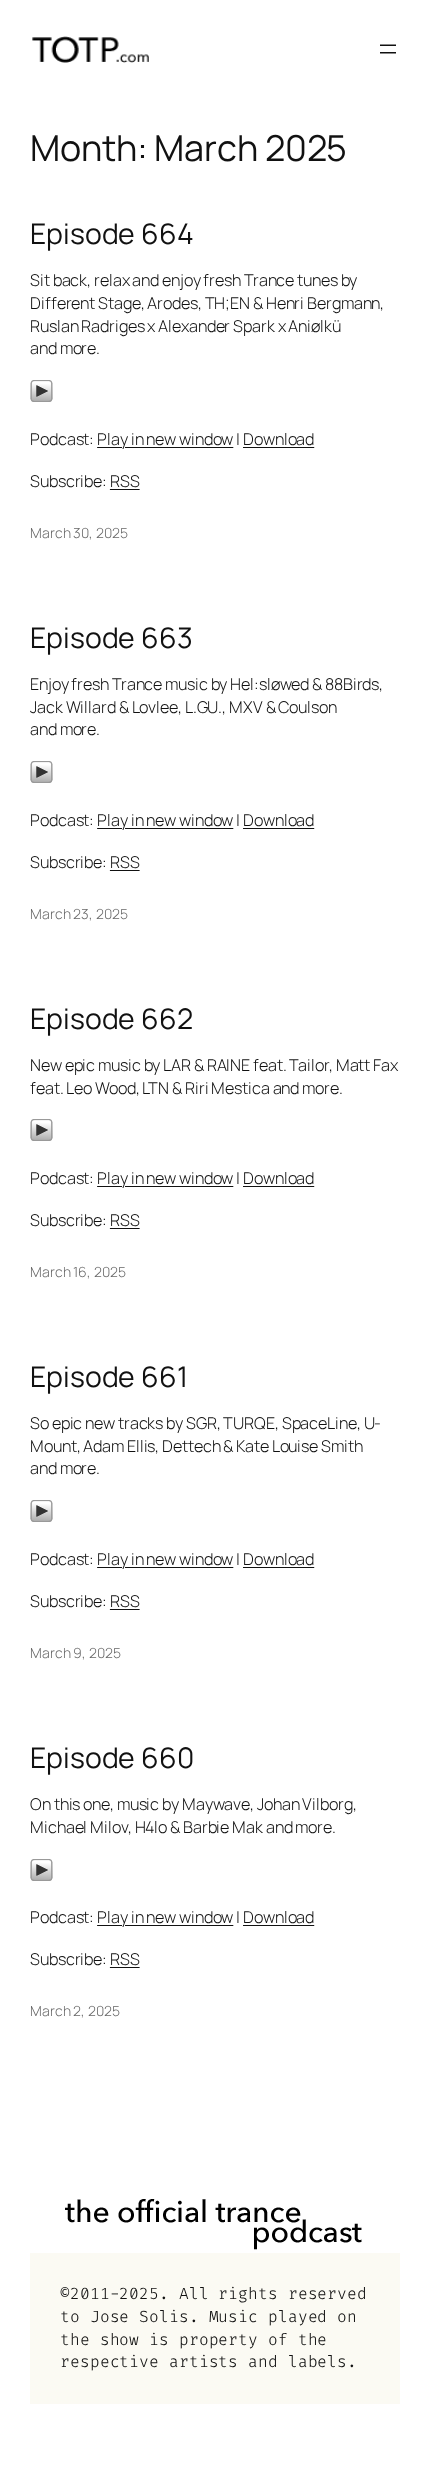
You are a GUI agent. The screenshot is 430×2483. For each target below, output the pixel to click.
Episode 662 (111, 1019)
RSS (125, 481)
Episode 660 (112, 1758)
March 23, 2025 (79, 913)
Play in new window (165, 439)
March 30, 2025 (79, 532)
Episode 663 (111, 638)
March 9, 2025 (75, 1652)
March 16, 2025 (78, 1271)
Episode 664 (112, 234)
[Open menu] (388, 49)
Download (278, 439)
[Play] (41, 397)
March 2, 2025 (75, 2010)
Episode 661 (109, 1377)
